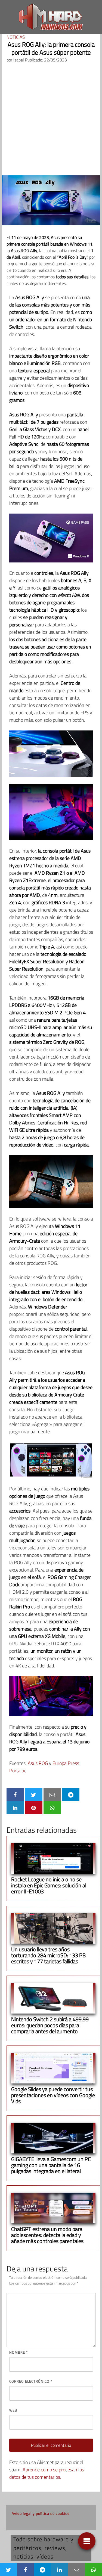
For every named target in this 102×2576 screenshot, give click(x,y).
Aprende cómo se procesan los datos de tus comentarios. (47, 2473)
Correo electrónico (31, 2381)
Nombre (18, 2352)
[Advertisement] (51, 121)
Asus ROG (38, 1763)
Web (13, 2410)
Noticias (16, 37)
